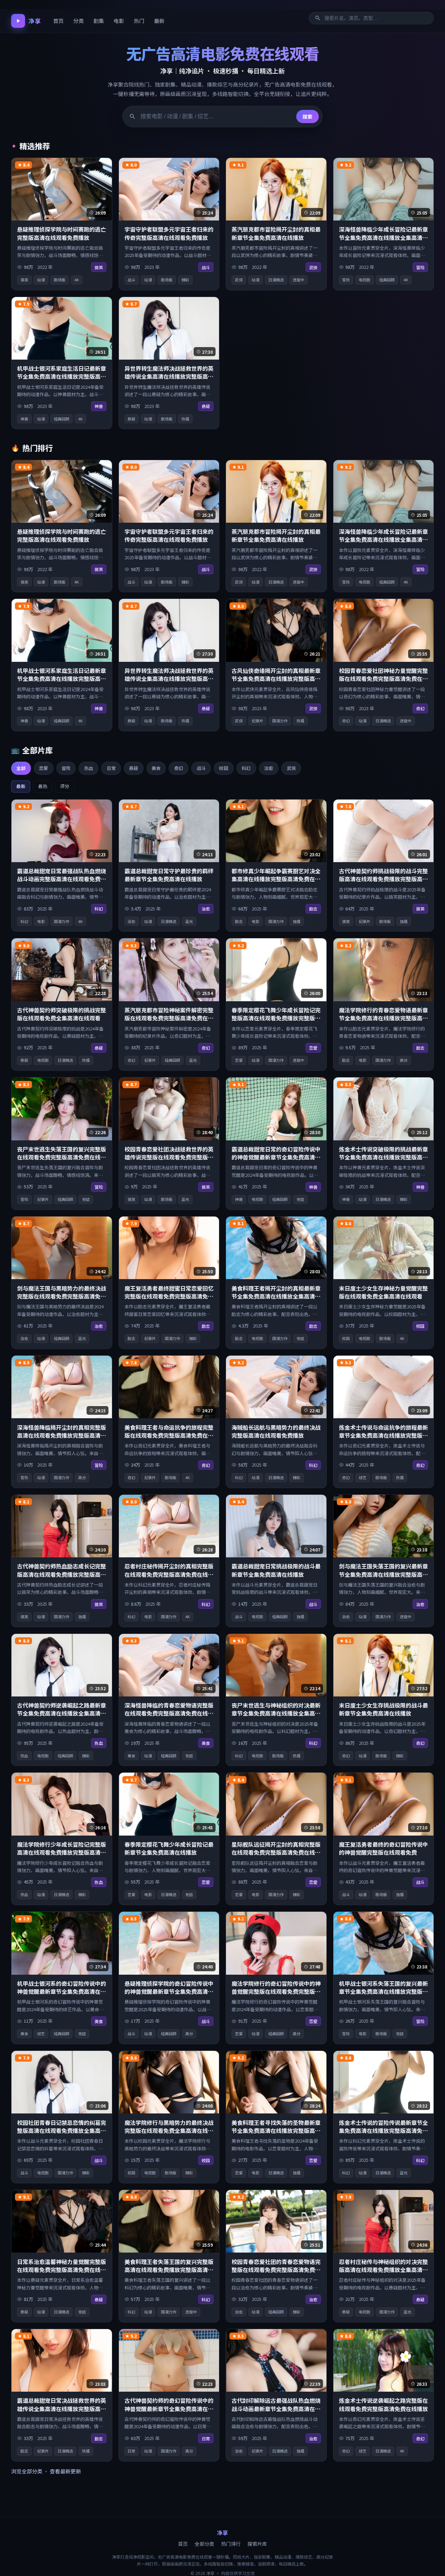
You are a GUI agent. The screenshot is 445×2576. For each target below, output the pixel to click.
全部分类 (204, 2544)
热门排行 (231, 2544)
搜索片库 (257, 2544)
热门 (139, 21)
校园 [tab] (224, 768)
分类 (79, 21)
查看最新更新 (65, 2471)
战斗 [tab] (201, 768)
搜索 (307, 117)
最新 (159, 21)
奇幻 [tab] (179, 768)
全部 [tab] (21, 768)
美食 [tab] (156, 768)
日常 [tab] (111, 768)
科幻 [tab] (246, 768)
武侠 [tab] (291, 768)
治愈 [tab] (269, 768)
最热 (43, 786)
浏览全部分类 (27, 2471)
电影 (119, 21)
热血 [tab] (89, 768)
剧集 (99, 21)
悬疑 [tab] (133, 768)
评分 (65, 786)
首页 (58, 21)
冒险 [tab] (66, 768)
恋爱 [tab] (43, 768)
